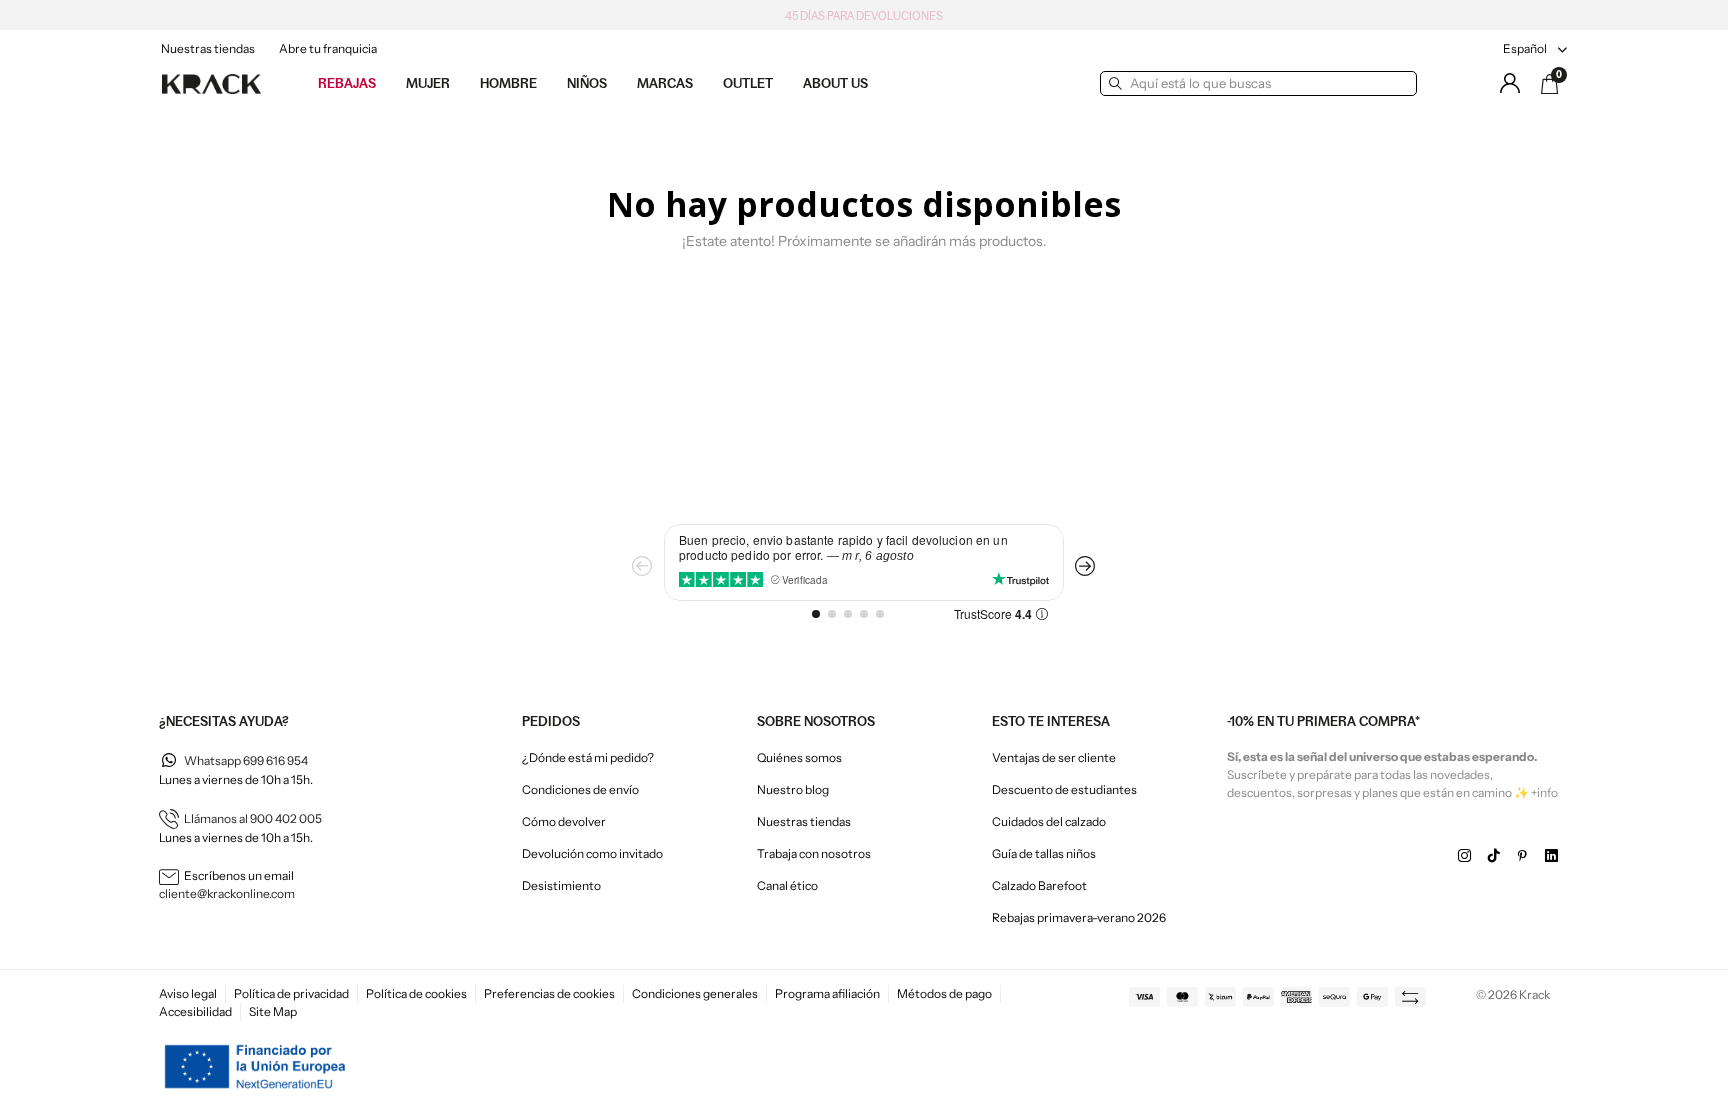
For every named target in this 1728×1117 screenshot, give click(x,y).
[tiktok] (1493, 856)
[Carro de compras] (1550, 84)
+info (1544, 792)
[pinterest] (1522, 856)
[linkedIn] (1551, 856)
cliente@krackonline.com (227, 893)
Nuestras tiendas (208, 48)
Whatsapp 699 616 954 (246, 760)
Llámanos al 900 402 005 (253, 818)
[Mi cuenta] (1510, 83)
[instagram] (1464, 856)
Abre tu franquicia (328, 48)
